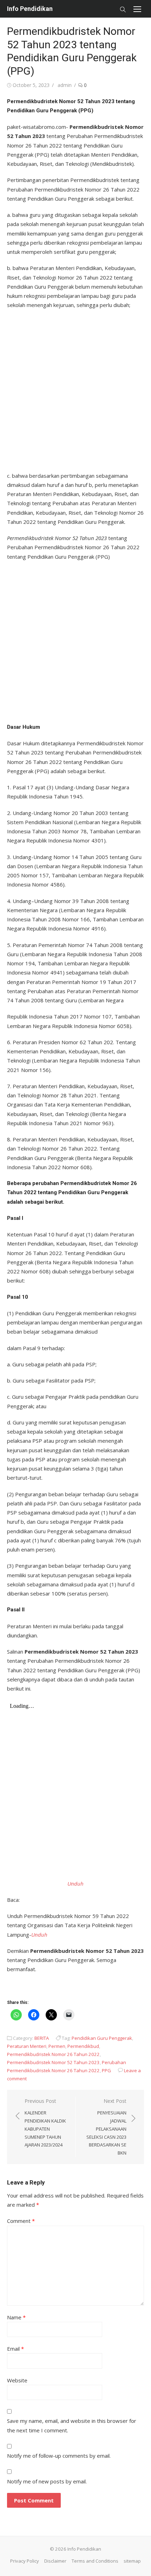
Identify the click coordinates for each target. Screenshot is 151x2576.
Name (16, 2317)
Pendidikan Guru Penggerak (102, 2038)
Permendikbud (83, 2046)
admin (65, 85)
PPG (106, 2070)
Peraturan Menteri (27, 2046)
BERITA (42, 2038)
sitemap (132, 2561)
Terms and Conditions (95, 2561)
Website (17, 2380)
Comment (21, 2221)
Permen (57, 2046)
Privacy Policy (25, 2561)
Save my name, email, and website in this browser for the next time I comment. (72, 2425)
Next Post (106, 2127)
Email (15, 2349)
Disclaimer (55, 2561)
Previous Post (45, 2123)
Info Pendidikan (30, 9)
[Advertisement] (75, 388)
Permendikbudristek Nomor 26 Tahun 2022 (53, 2054)
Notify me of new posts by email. (47, 2481)
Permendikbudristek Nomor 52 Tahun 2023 (53, 2062)
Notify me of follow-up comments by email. (59, 2456)
